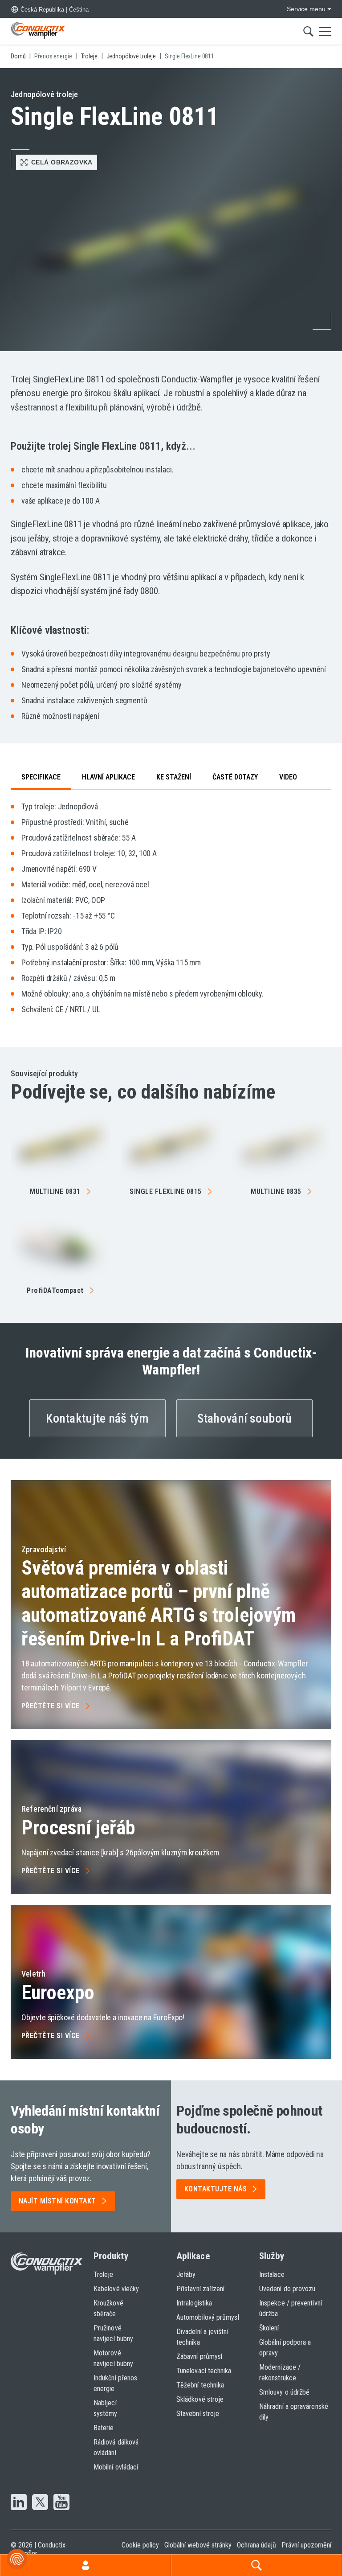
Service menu (306, 9)
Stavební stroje (198, 2414)
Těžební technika (200, 2385)
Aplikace (193, 2256)
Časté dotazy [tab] (235, 777)
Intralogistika (194, 2303)
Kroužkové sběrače (108, 2308)
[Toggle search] (308, 31)
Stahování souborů (245, 1418)
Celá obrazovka (62, 162)
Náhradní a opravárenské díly (294, 2412)
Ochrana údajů (256, 2545)
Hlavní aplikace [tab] (108, 777)
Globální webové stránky (198, 2545)
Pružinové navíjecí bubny (113, 2333)
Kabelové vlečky (116, 2289)
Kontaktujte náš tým (97, 1418)
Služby (272, 2256)
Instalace (272, 2275)
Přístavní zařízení (200, 2289)
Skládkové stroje (200, 2399)
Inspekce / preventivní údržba (291, 2308)
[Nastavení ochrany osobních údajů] (17, 2559)
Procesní (78, 1828)
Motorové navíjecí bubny (113, 2358)
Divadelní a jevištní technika (202, 2337)
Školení (269, 2328)
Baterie (104, 2428)
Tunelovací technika (204, 2371)
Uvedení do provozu (287, 2289)
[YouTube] (61, 2503)
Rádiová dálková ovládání (116, 2447)
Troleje (104, 2275)
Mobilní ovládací (116, 2467)
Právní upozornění (306, 2545)
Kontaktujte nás (216, 2189)
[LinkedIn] (19, 2503)
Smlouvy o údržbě (284, 2392)
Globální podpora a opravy (285, 2348)
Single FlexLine (166, 1192)
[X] (40, 2503)
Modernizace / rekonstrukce (280, 2373)
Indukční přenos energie (115, 2383)
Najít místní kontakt (57, 2201)
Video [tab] (288, 777)
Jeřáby (186, 2275)
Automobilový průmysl (208, 2317)
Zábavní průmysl (199, 2357)
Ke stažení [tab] (174, 777)
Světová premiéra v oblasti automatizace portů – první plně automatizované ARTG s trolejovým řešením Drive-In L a (159, 1603)
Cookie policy (140, 2545)
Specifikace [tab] (41, 777)
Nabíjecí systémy (106, 2408)
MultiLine (55, 1192)
